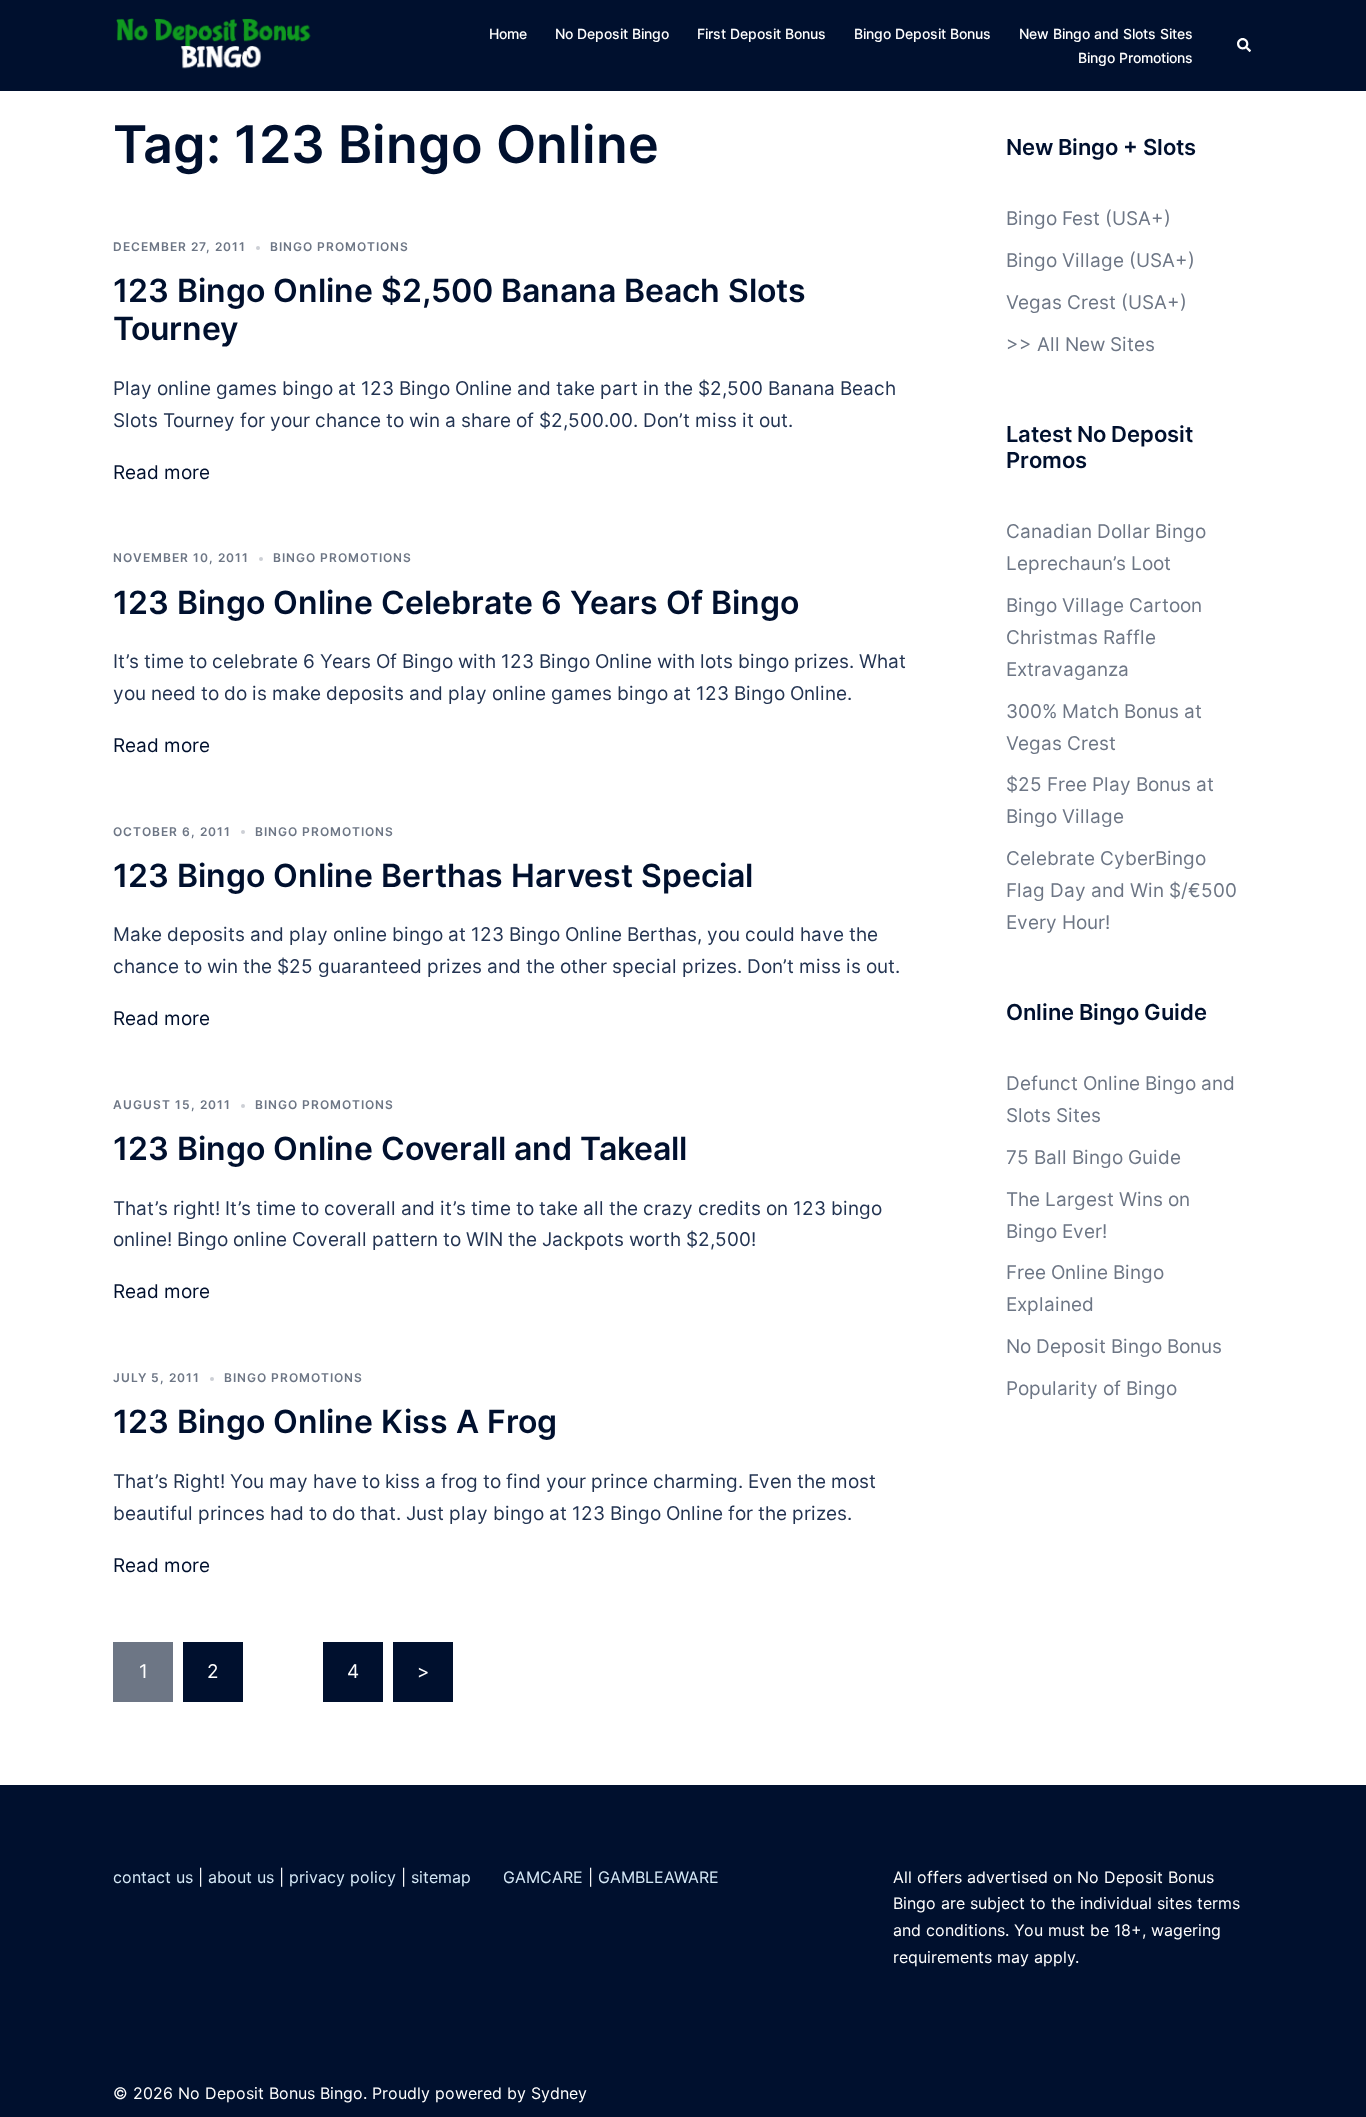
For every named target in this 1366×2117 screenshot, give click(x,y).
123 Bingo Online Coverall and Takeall (400, 1148)
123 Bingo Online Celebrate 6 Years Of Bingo (456, 602)
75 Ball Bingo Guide (1093, 1157)
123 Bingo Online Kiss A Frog (335, 1421)
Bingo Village (1065, 260)
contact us (153, 1877)
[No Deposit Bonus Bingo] (218, 44)
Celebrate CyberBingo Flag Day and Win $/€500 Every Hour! (1121, 890)
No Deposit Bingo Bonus (1114, 1346)
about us (241, 1877)
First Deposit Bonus (761, 33)
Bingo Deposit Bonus (922, 33)
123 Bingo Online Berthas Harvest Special (433, 875)
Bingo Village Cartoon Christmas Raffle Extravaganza (1104, 637)
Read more (161, 472)
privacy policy (342, 1877)
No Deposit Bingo (612, 33)
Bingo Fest (1053, 218)
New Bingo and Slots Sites (1106, 33)
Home (508, 33)
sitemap (441, 1877)
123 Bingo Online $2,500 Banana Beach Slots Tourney (459, 309)
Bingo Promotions (1135, 57)
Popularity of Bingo (1091, 1388)
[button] (1245, 46)
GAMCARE (543, 1877)
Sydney (559, 2093)
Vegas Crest (1061, 302)
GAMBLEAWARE (658, 1877)
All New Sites (1096, 344)
